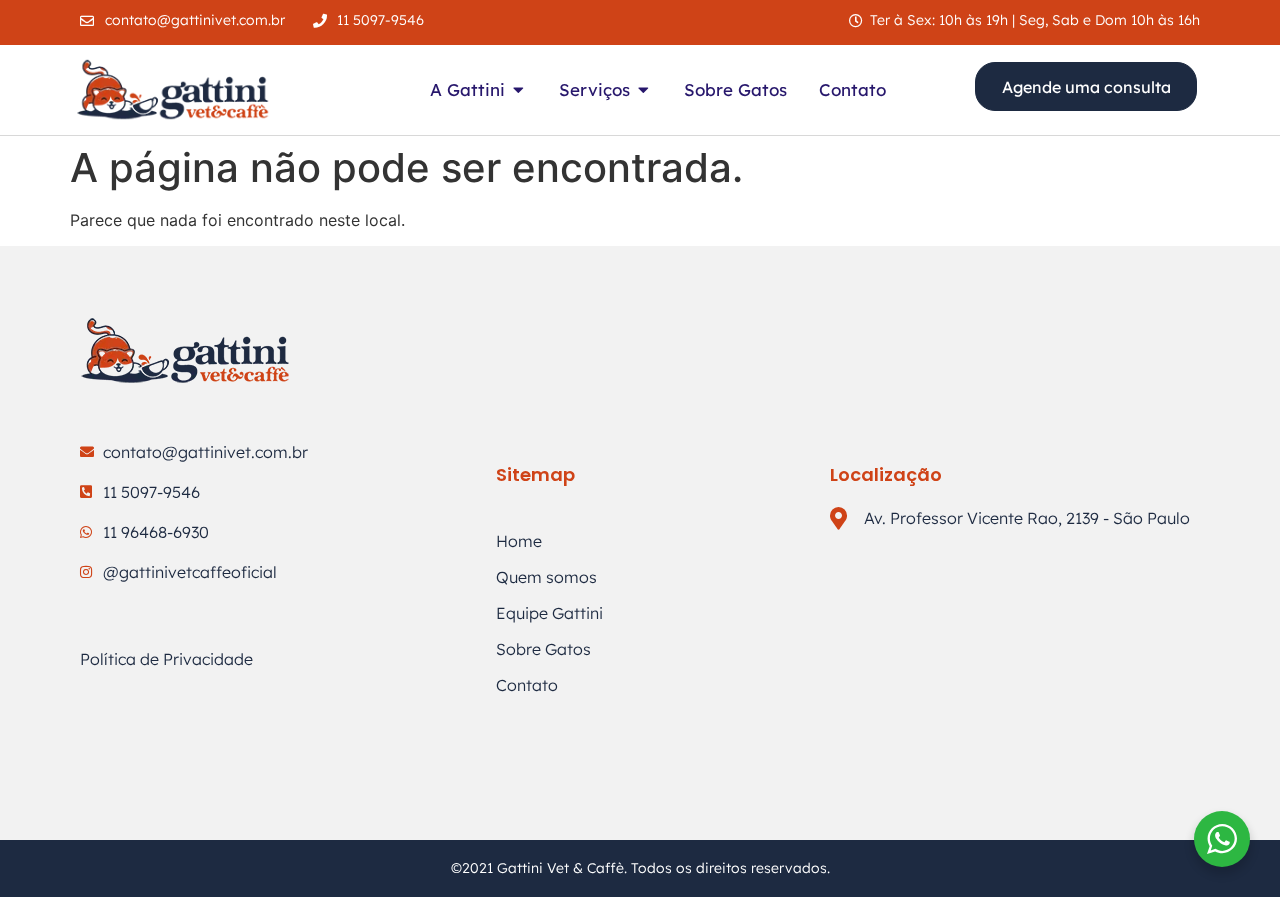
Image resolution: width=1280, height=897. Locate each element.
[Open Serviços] (643, 90)
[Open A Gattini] (518, 90)
